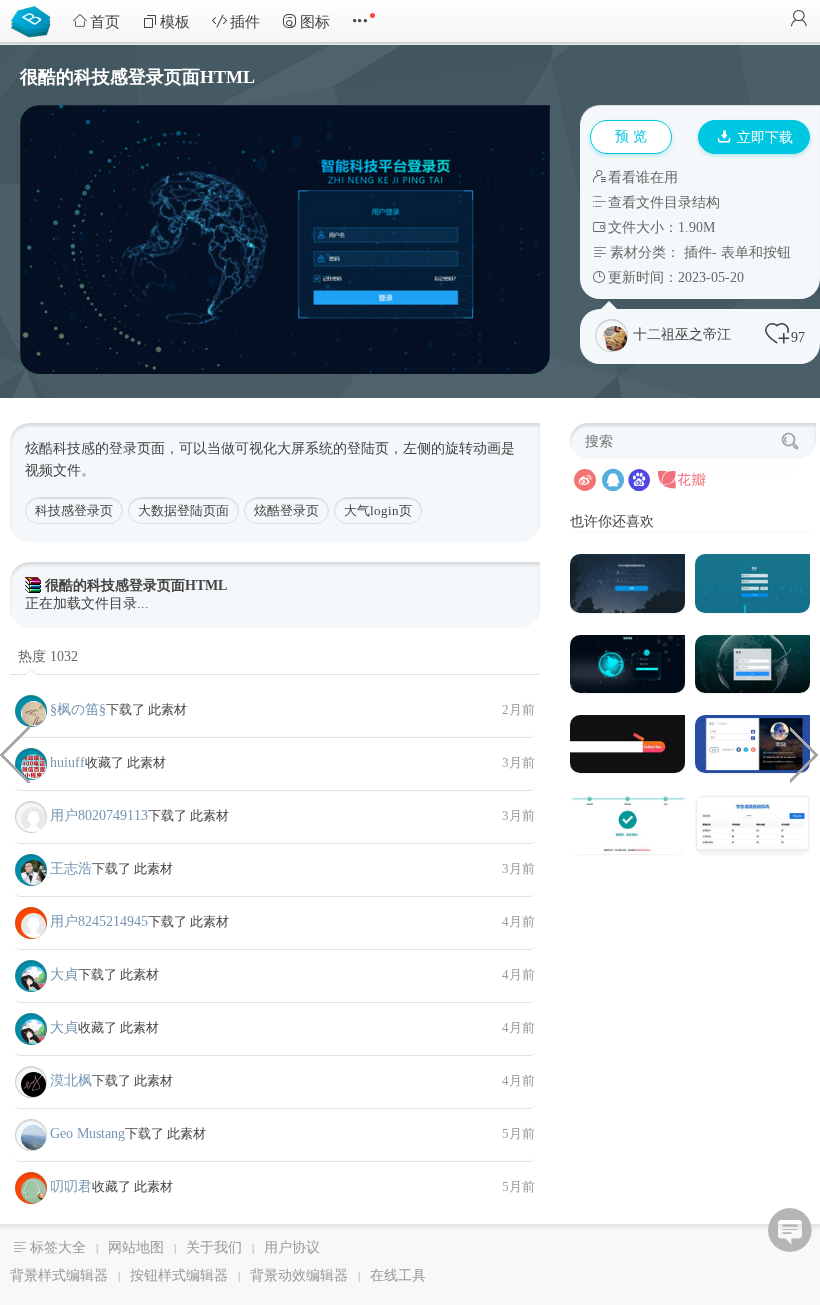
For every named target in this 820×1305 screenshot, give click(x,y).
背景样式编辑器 (59, 1275)
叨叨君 (71, 1186)
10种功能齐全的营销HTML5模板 (805, 753)
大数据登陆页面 (183, 510)
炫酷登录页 (286, 510)
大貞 (64, 974)
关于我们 (214, 1247)
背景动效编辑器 (299, 1275)
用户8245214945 (99, 921)
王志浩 (71, 868)
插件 (245, 22)
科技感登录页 (74, 510)
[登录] (799, 20)
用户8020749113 (99, 815)
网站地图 (136, 1247)
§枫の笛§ (78, 709)
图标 (315, 22)
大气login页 (378, 510)
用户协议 (292, 1247)
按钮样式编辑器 (179, 1275)
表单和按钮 (756, 252)
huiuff (67, 762)
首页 (105, 22)
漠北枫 (71, 1080)
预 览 (631, 136)
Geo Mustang (87, 1133)
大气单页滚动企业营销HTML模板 (15, 753)
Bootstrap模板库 (35, 20)
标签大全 (58, 1247)
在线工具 (398, 1275)
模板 (175, 22)
